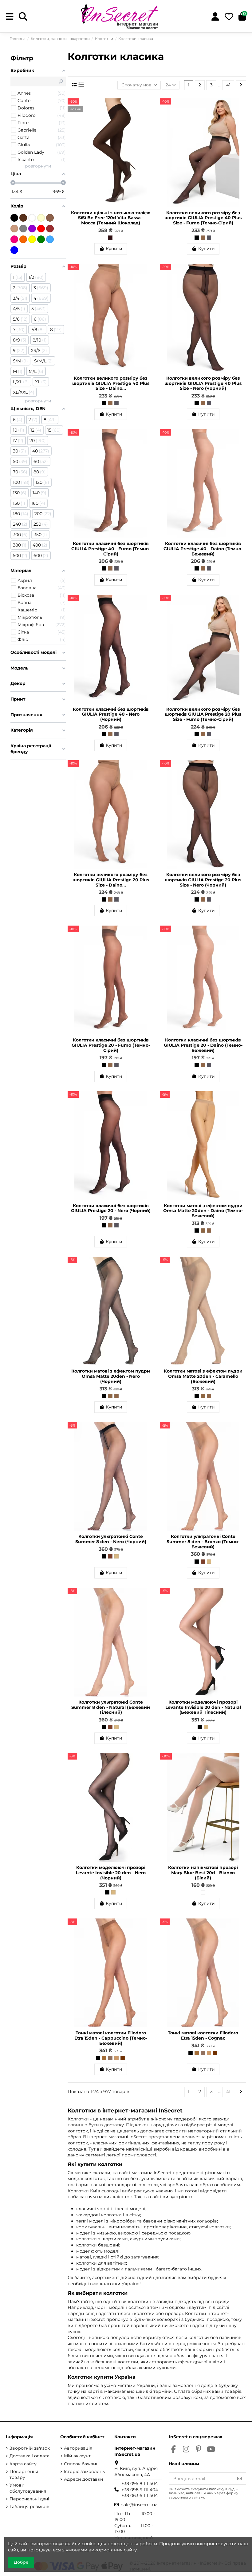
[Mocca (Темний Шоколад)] (110, 238)
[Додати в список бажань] (149, 107)
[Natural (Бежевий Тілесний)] (116, 1556)
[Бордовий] (50, 229)
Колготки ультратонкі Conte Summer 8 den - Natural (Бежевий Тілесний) (111, 1707)
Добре (21, 2562)
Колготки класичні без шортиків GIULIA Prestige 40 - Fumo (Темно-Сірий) (111, 549)
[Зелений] (41, 239)
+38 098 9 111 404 (140, 2490)
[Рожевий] (14, 239)
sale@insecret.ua (139, 2505)
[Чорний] (14, 218)
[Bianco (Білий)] (203, 1892)
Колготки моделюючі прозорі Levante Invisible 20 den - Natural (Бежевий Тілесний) (203, 1707)
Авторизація (78, 2448)
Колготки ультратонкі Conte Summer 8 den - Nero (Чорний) (111, 1539)
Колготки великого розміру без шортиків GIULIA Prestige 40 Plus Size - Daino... (111, 383)
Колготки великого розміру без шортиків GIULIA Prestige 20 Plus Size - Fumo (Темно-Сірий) (203, 714)
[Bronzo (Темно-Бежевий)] (110, 1556)
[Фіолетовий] (32, 229)
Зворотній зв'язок (30, 2448)
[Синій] (14, 250)
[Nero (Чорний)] (197, 238)
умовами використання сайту (101, 2550)
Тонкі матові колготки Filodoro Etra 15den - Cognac (203, 2035)
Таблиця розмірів (30, 2507)
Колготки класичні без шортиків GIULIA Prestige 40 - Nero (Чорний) (111, 714)
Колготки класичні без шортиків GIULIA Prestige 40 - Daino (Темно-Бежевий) (203, 549)
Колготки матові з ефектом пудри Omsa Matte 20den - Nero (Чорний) (111, 1376)
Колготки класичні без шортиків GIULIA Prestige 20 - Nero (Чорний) (111, 1208)
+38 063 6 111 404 (140, 2495)
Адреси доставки (84, 2479)
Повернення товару (24, 2475)
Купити (114, 249)
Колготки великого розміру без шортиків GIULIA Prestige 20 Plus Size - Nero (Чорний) (203, 880)
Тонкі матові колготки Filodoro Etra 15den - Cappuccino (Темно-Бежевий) (111, 2038)
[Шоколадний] (23, 218)
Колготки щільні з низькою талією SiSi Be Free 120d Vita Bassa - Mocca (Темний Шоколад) (111, 218)
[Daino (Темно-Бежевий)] (203, 238)
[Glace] (110, 2058)
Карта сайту (23, 2464)
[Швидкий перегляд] (149, 118)
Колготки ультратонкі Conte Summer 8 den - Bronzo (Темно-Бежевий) (203, 1542)
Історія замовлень (84, 2471)
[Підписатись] (239, 2479)
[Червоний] (41, 229)
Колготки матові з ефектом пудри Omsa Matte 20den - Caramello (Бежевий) (203, 1376)
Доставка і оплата (30, 2456)
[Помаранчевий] (23, 239)
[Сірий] (23, 229)
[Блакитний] (50, 239)
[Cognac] (123, 2058)
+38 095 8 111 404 (140, 2483)
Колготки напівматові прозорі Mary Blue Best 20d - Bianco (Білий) (203, 1873)
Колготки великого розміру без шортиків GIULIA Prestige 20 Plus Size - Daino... (111, 880)
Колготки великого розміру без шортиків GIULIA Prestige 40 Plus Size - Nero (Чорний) (203, 383)
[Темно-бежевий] (50, 218)
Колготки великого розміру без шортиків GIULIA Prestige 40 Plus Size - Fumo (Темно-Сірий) (203, 218)
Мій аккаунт (77, 2456)
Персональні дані (29, 2499)
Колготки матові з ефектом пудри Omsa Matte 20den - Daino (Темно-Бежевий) (203, 1211)
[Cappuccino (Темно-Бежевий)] (104, 2058)
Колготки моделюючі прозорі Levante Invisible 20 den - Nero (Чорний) (111, 1873)
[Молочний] (41, 218)
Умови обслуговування (28, 2488)
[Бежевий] (14, 229)
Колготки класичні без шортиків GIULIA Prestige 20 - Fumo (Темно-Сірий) (111, 1045)
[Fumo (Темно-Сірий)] (209, 238)
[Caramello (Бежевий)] (203, 1231)
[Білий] (32, 218)
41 (228, 85)
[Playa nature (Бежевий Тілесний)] (116, 2058)
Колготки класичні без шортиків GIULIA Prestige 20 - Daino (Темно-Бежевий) (203, 1045)
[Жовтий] (32, 239)
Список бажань (81, 2464)
